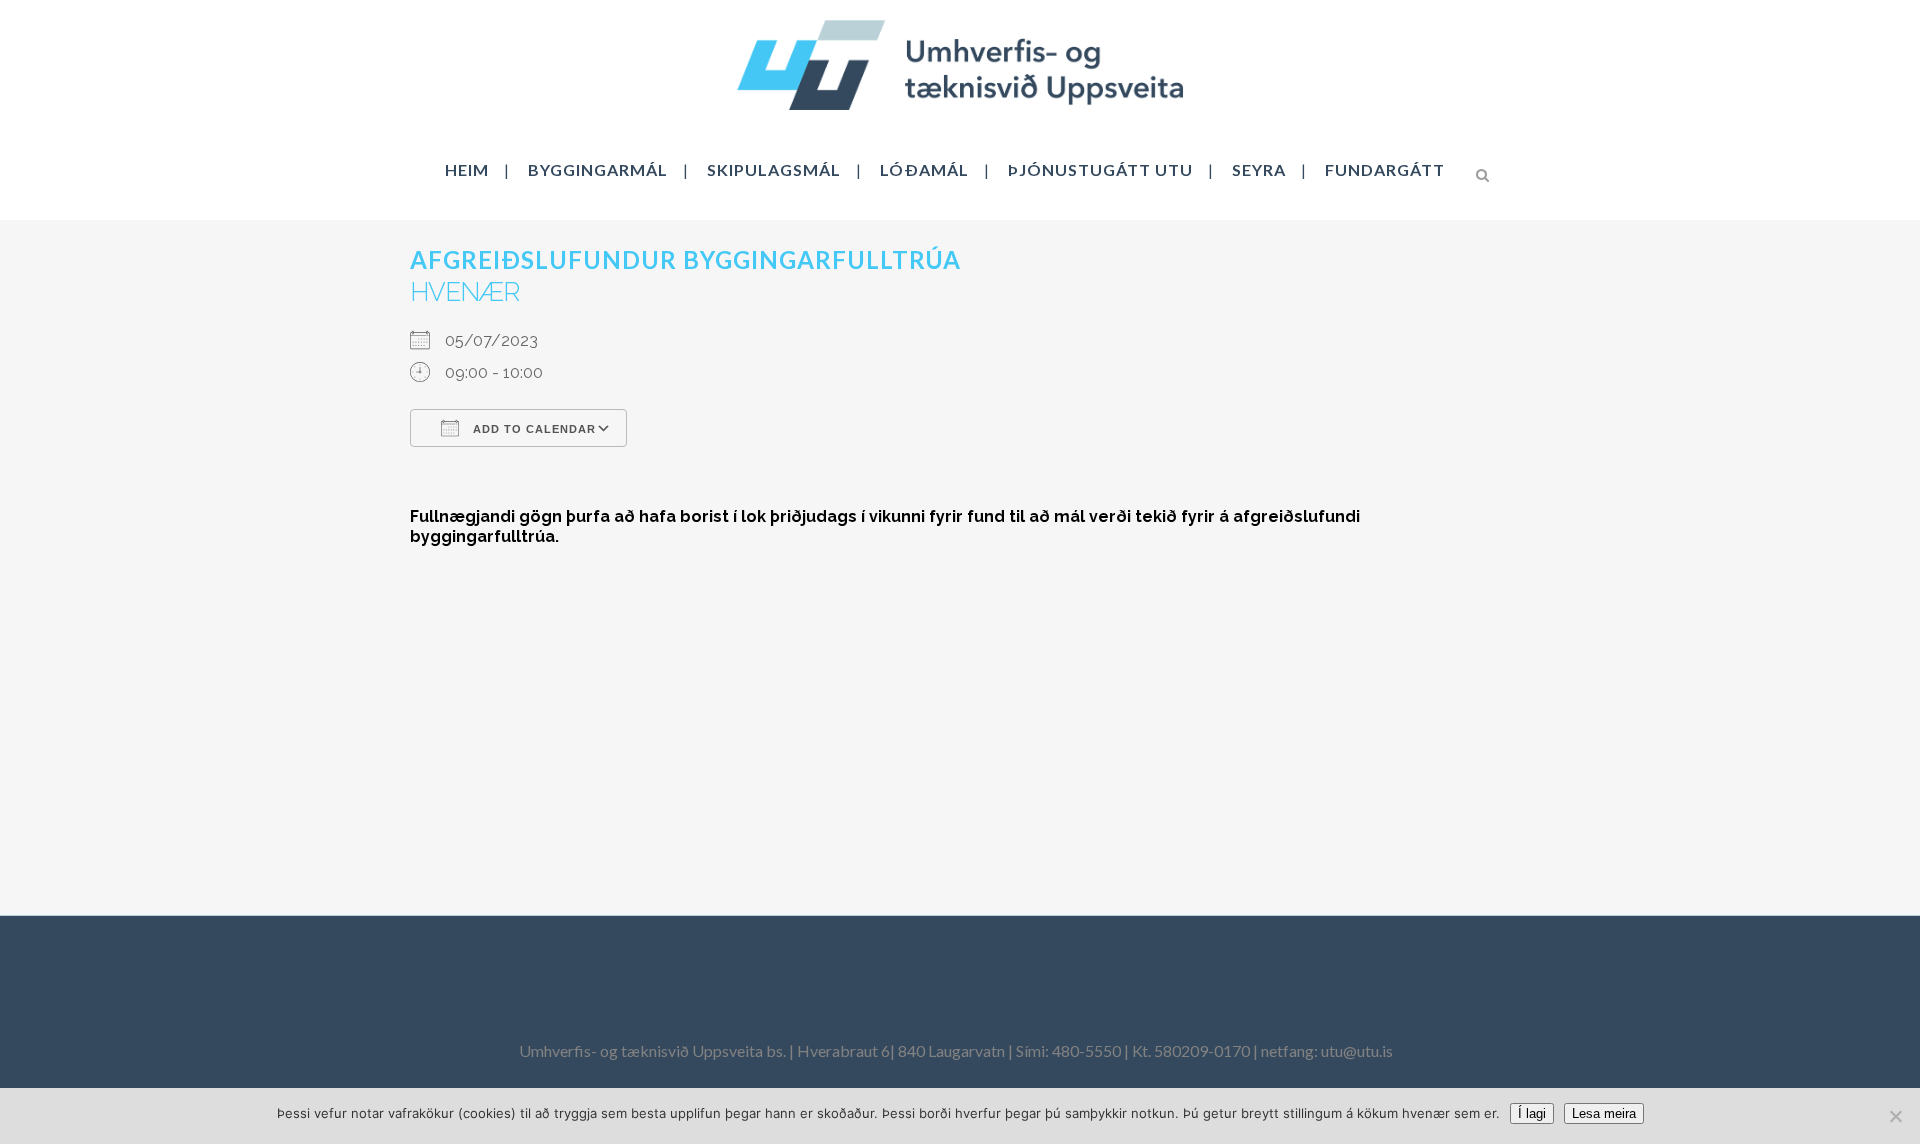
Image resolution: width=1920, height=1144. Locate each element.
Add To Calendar (532, 429)
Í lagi (1532, 1113)
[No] (1895, 1116)
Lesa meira (1604, 1113)
